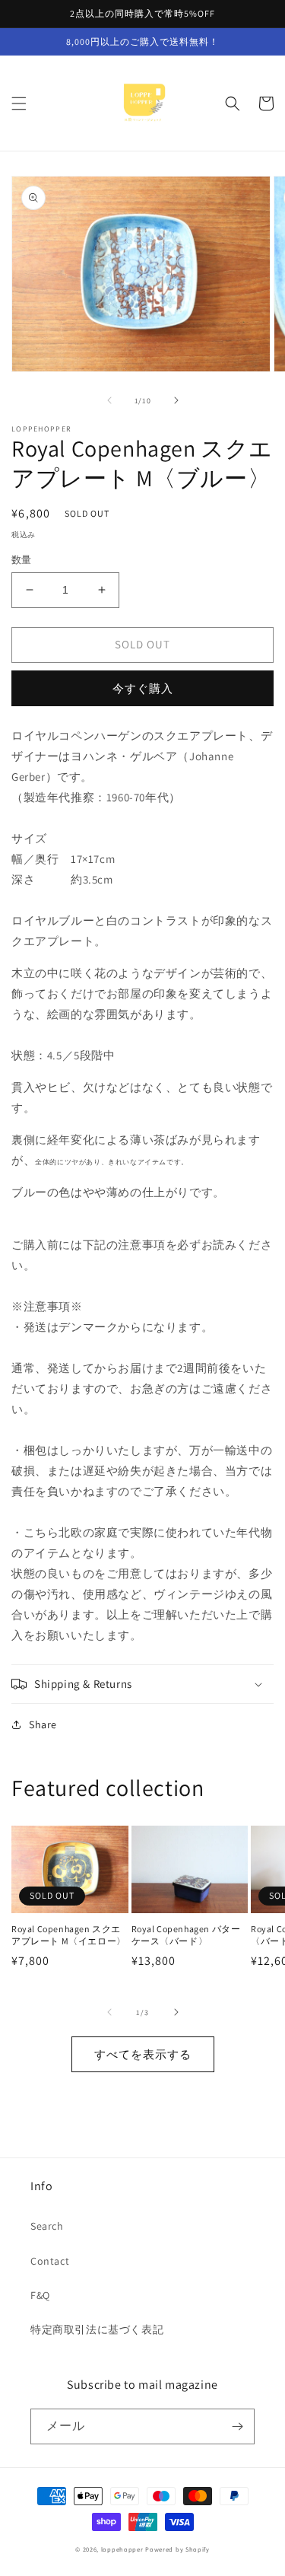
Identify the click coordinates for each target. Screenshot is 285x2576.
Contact (50, 2261)
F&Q (40, 2295)
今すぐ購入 (143, 688)
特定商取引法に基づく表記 (97, 2329)
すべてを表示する (143, 2054)
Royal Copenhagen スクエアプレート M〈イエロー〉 (69, 1935)
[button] (19, 103)
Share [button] (43, 1724)
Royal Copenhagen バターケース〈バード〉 (186, 1935)
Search (47, 2226)
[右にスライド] (176, 400)
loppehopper (122, 2549)
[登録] (237, 2426)
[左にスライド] (109, 400)
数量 (22, 560)
